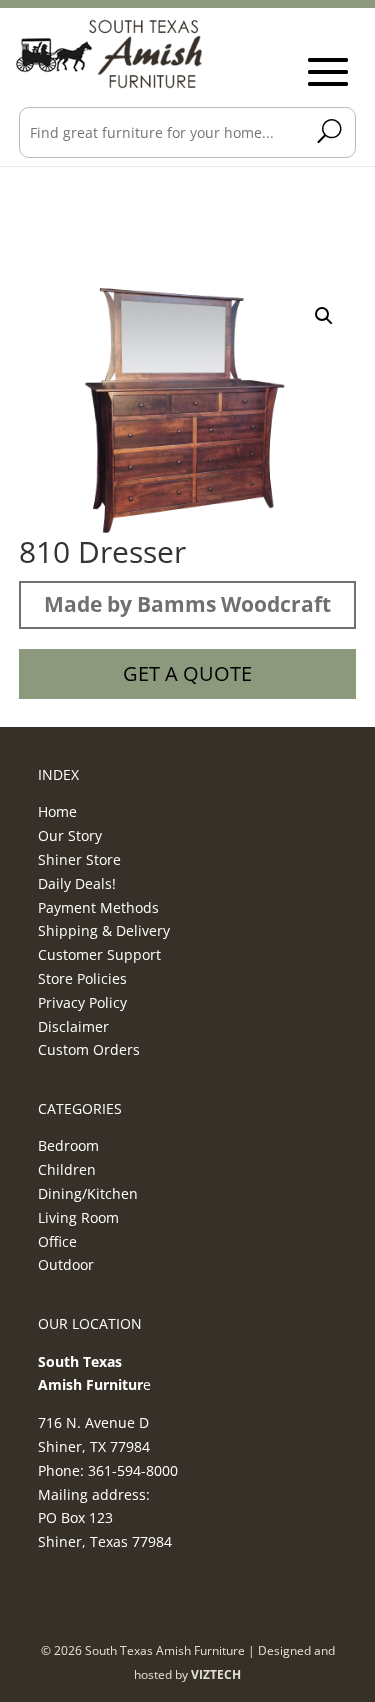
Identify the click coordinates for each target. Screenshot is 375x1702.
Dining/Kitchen (88, 1193)
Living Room (78, 1217)
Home (57, 811)
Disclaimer (73, 1026)
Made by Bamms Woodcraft (187, 604)
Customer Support (99, 954)
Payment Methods (98, 907)
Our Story (70, 835)
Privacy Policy (82, 1002)
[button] (324, 316)
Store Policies (82, 978)
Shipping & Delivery (104, 930)
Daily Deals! (77, 883)
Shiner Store (79, 859)
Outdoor (66, 1264)
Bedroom (68, 1145)
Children (67, 1169)
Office (57, 1241)
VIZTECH (216, 1674)
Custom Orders (89, 1049)
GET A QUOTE (187, 673)
